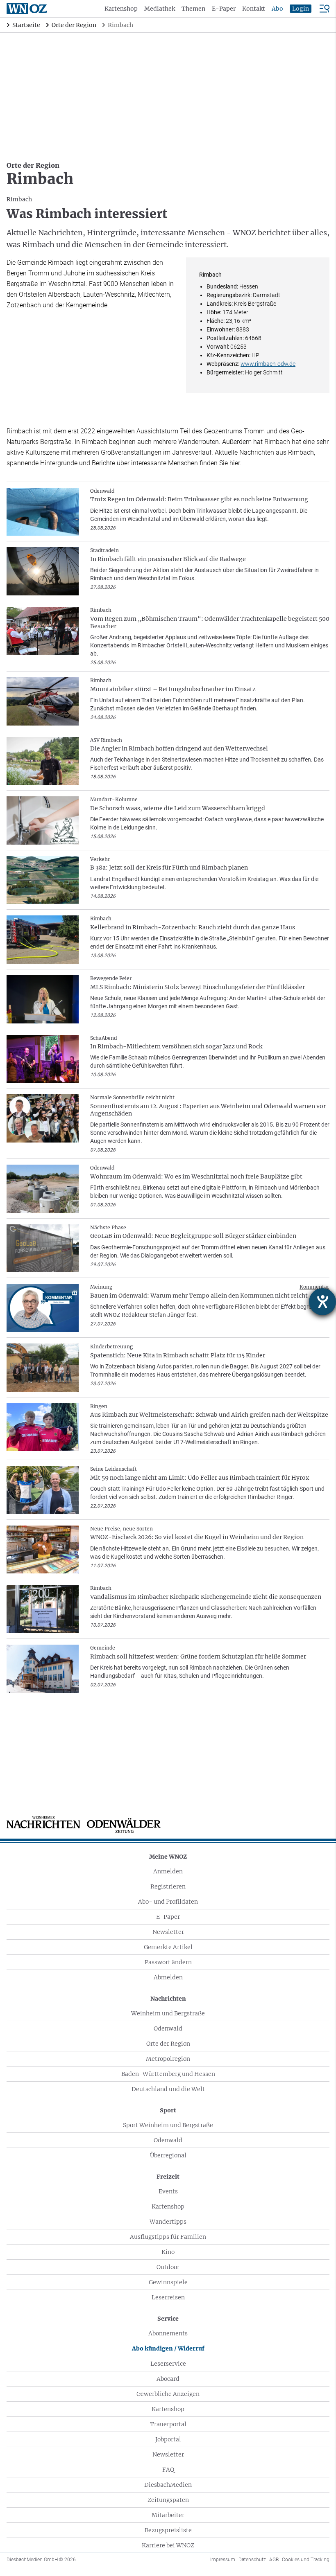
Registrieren (168, 1886)
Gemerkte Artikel (168, 1947)
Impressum (223, 2560)
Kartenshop (121, 9)
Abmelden (168, 1977)
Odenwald (168, 2028)
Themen (193, 9)
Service (168, 2319)
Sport (168, 2110)
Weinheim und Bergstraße (168, 2013)
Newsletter (168, 1932)
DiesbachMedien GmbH (41, 2560)
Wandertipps (168, 2222)
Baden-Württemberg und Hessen (168, 2074)
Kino (168, 2252)
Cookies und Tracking (306, 2560)
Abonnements (168, 2333)
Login (301, 9)
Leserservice (168, 2364)
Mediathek (160, 9)
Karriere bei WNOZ (168, 2545)
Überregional (168, 2155)
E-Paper (224, 9)
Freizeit (168, 2177)
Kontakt (254, 9)
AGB (274, 2560)
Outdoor (168, 2267)
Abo (277, 9)
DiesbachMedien (168, 2485)
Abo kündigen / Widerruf (168, 2348)
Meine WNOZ (168, 1857)
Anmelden (168, 1871)
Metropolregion (168, 2059)
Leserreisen (168, 2297)
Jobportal (168, 2439)
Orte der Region (168, 2044)
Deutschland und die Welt (168, 2089)
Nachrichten (168, 1999)
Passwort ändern (168, 1962)
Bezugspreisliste (168, 2530)
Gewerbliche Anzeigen (168, 2394)
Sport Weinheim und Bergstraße (168, 2125)
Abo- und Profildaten (168, 1902)
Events (168, 2191)
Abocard (168, 2379)
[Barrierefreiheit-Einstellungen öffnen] (322, 1302)
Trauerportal (168, 2424)
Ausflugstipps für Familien (168, 2237)
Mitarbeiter (168, 2515)
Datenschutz (252, 2560)
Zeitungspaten (168, 2500)
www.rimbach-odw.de (268, 364)
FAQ (168, 2470)
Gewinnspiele (168, 2282)
